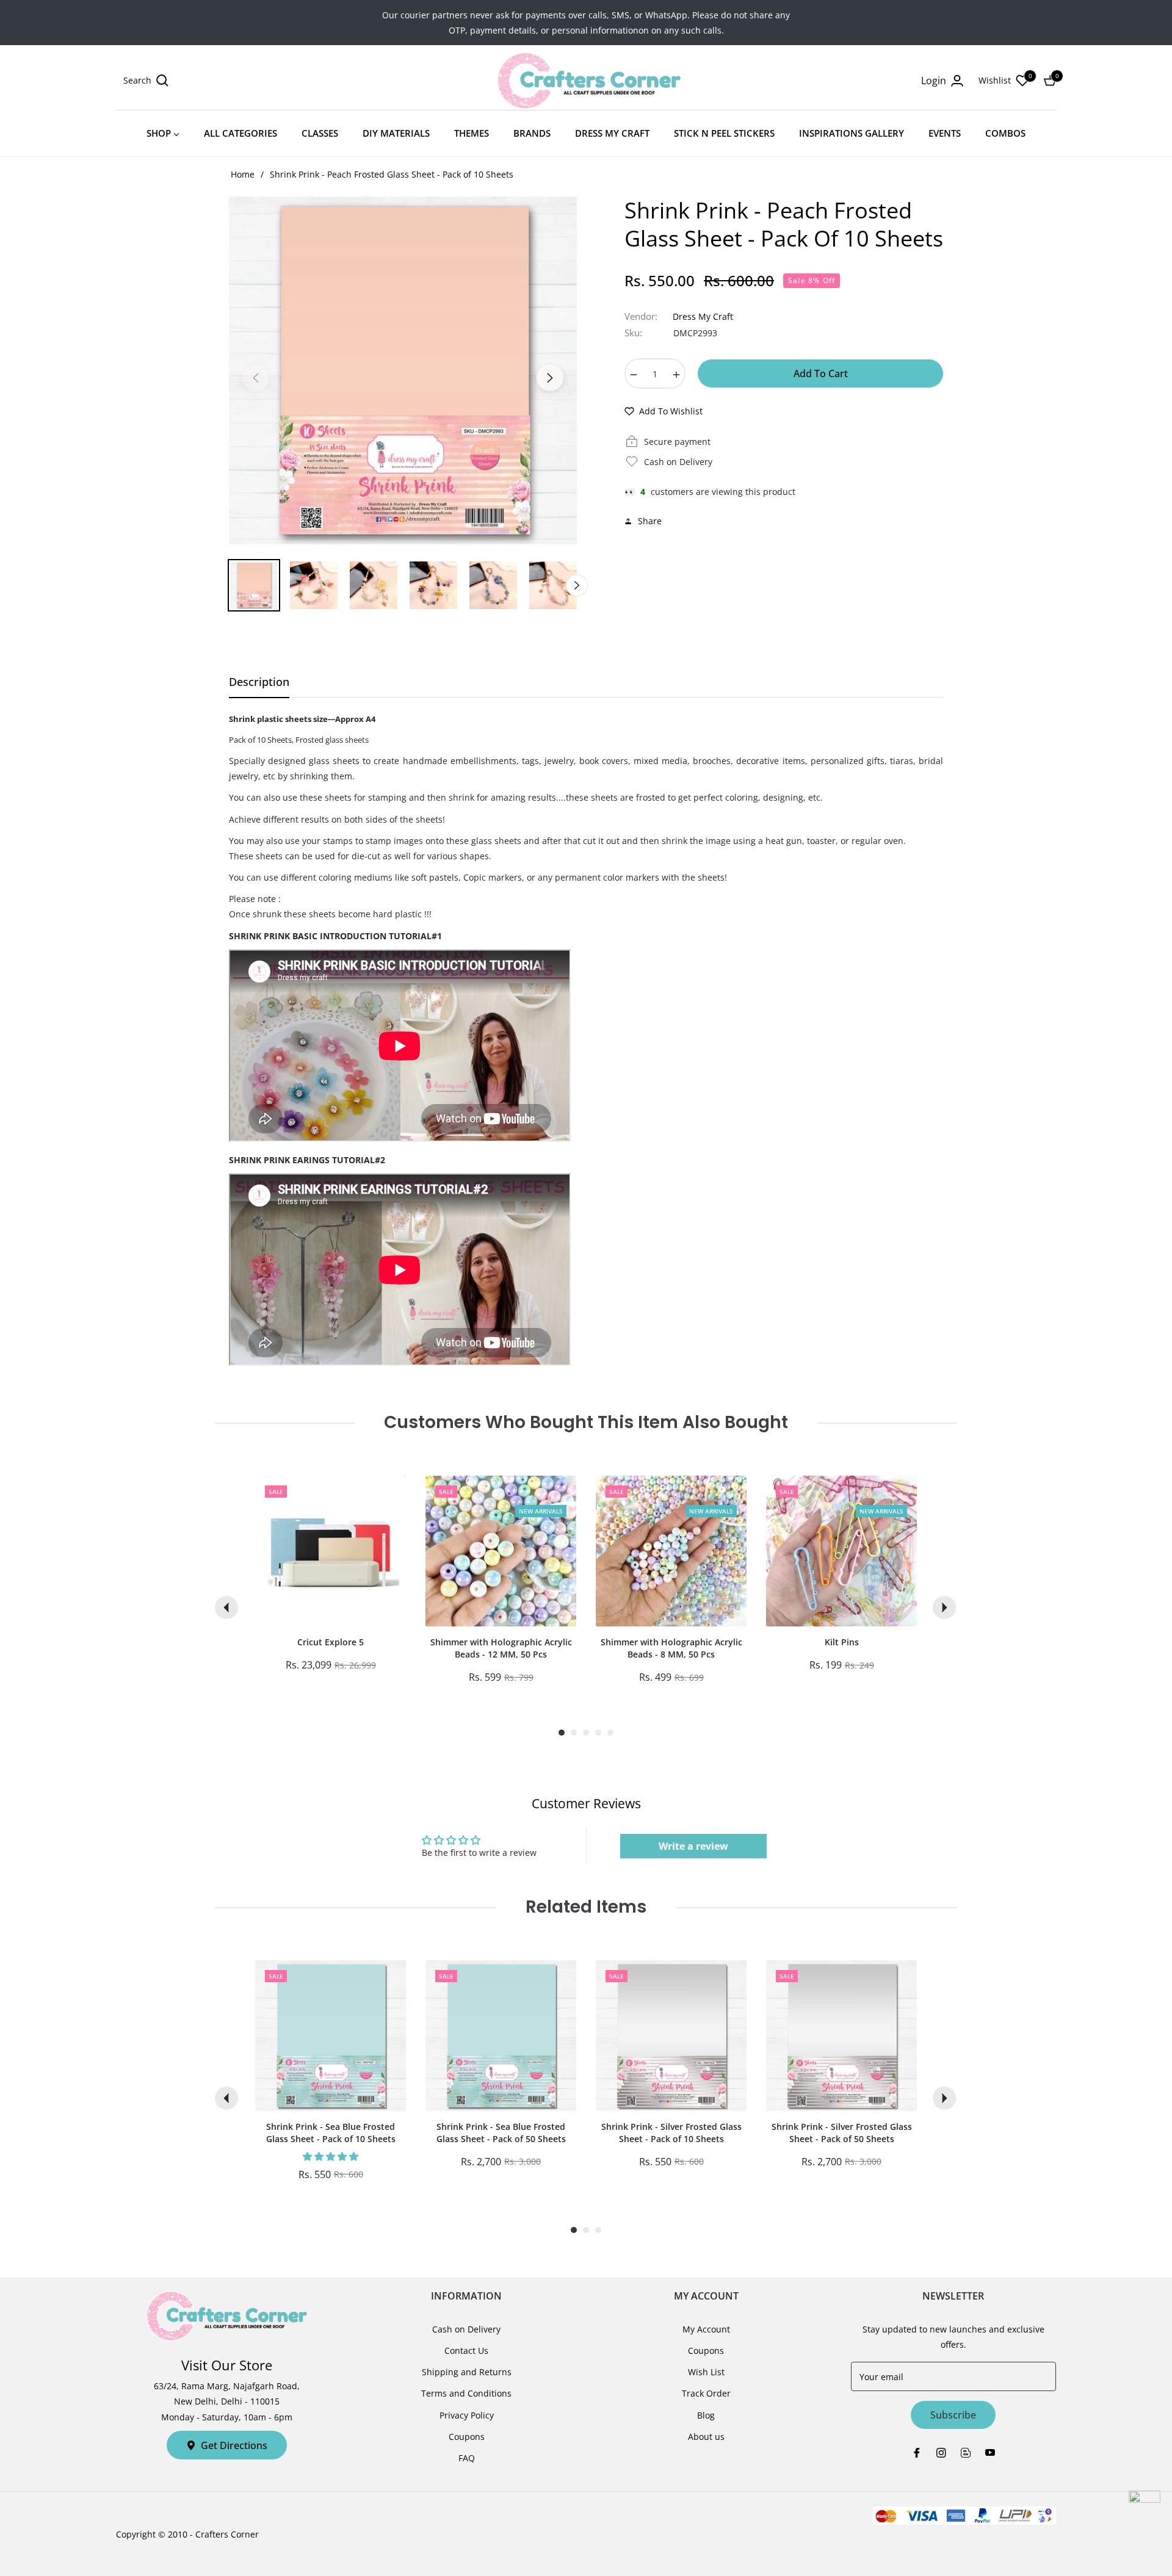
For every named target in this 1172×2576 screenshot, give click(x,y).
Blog (706, 2415)
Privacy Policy (467, 2415)
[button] (146, 81)
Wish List (706, 2372)
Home (243, 174)
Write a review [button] (693, 1846)
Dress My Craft (703, 316)
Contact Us (466, 2351)
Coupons (467, 2437)
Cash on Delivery (466, 2329)
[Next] (944, 1607)
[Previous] (226, 1607)
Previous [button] (256, 378)
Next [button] (550, 378)
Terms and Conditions (466, 2393)
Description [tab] (259, 682)
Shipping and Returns (467, 2372)
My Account (706, 2329)
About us (706, 2437)
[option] (403, 370)
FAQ (467, 2458)
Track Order (706, 2393)
